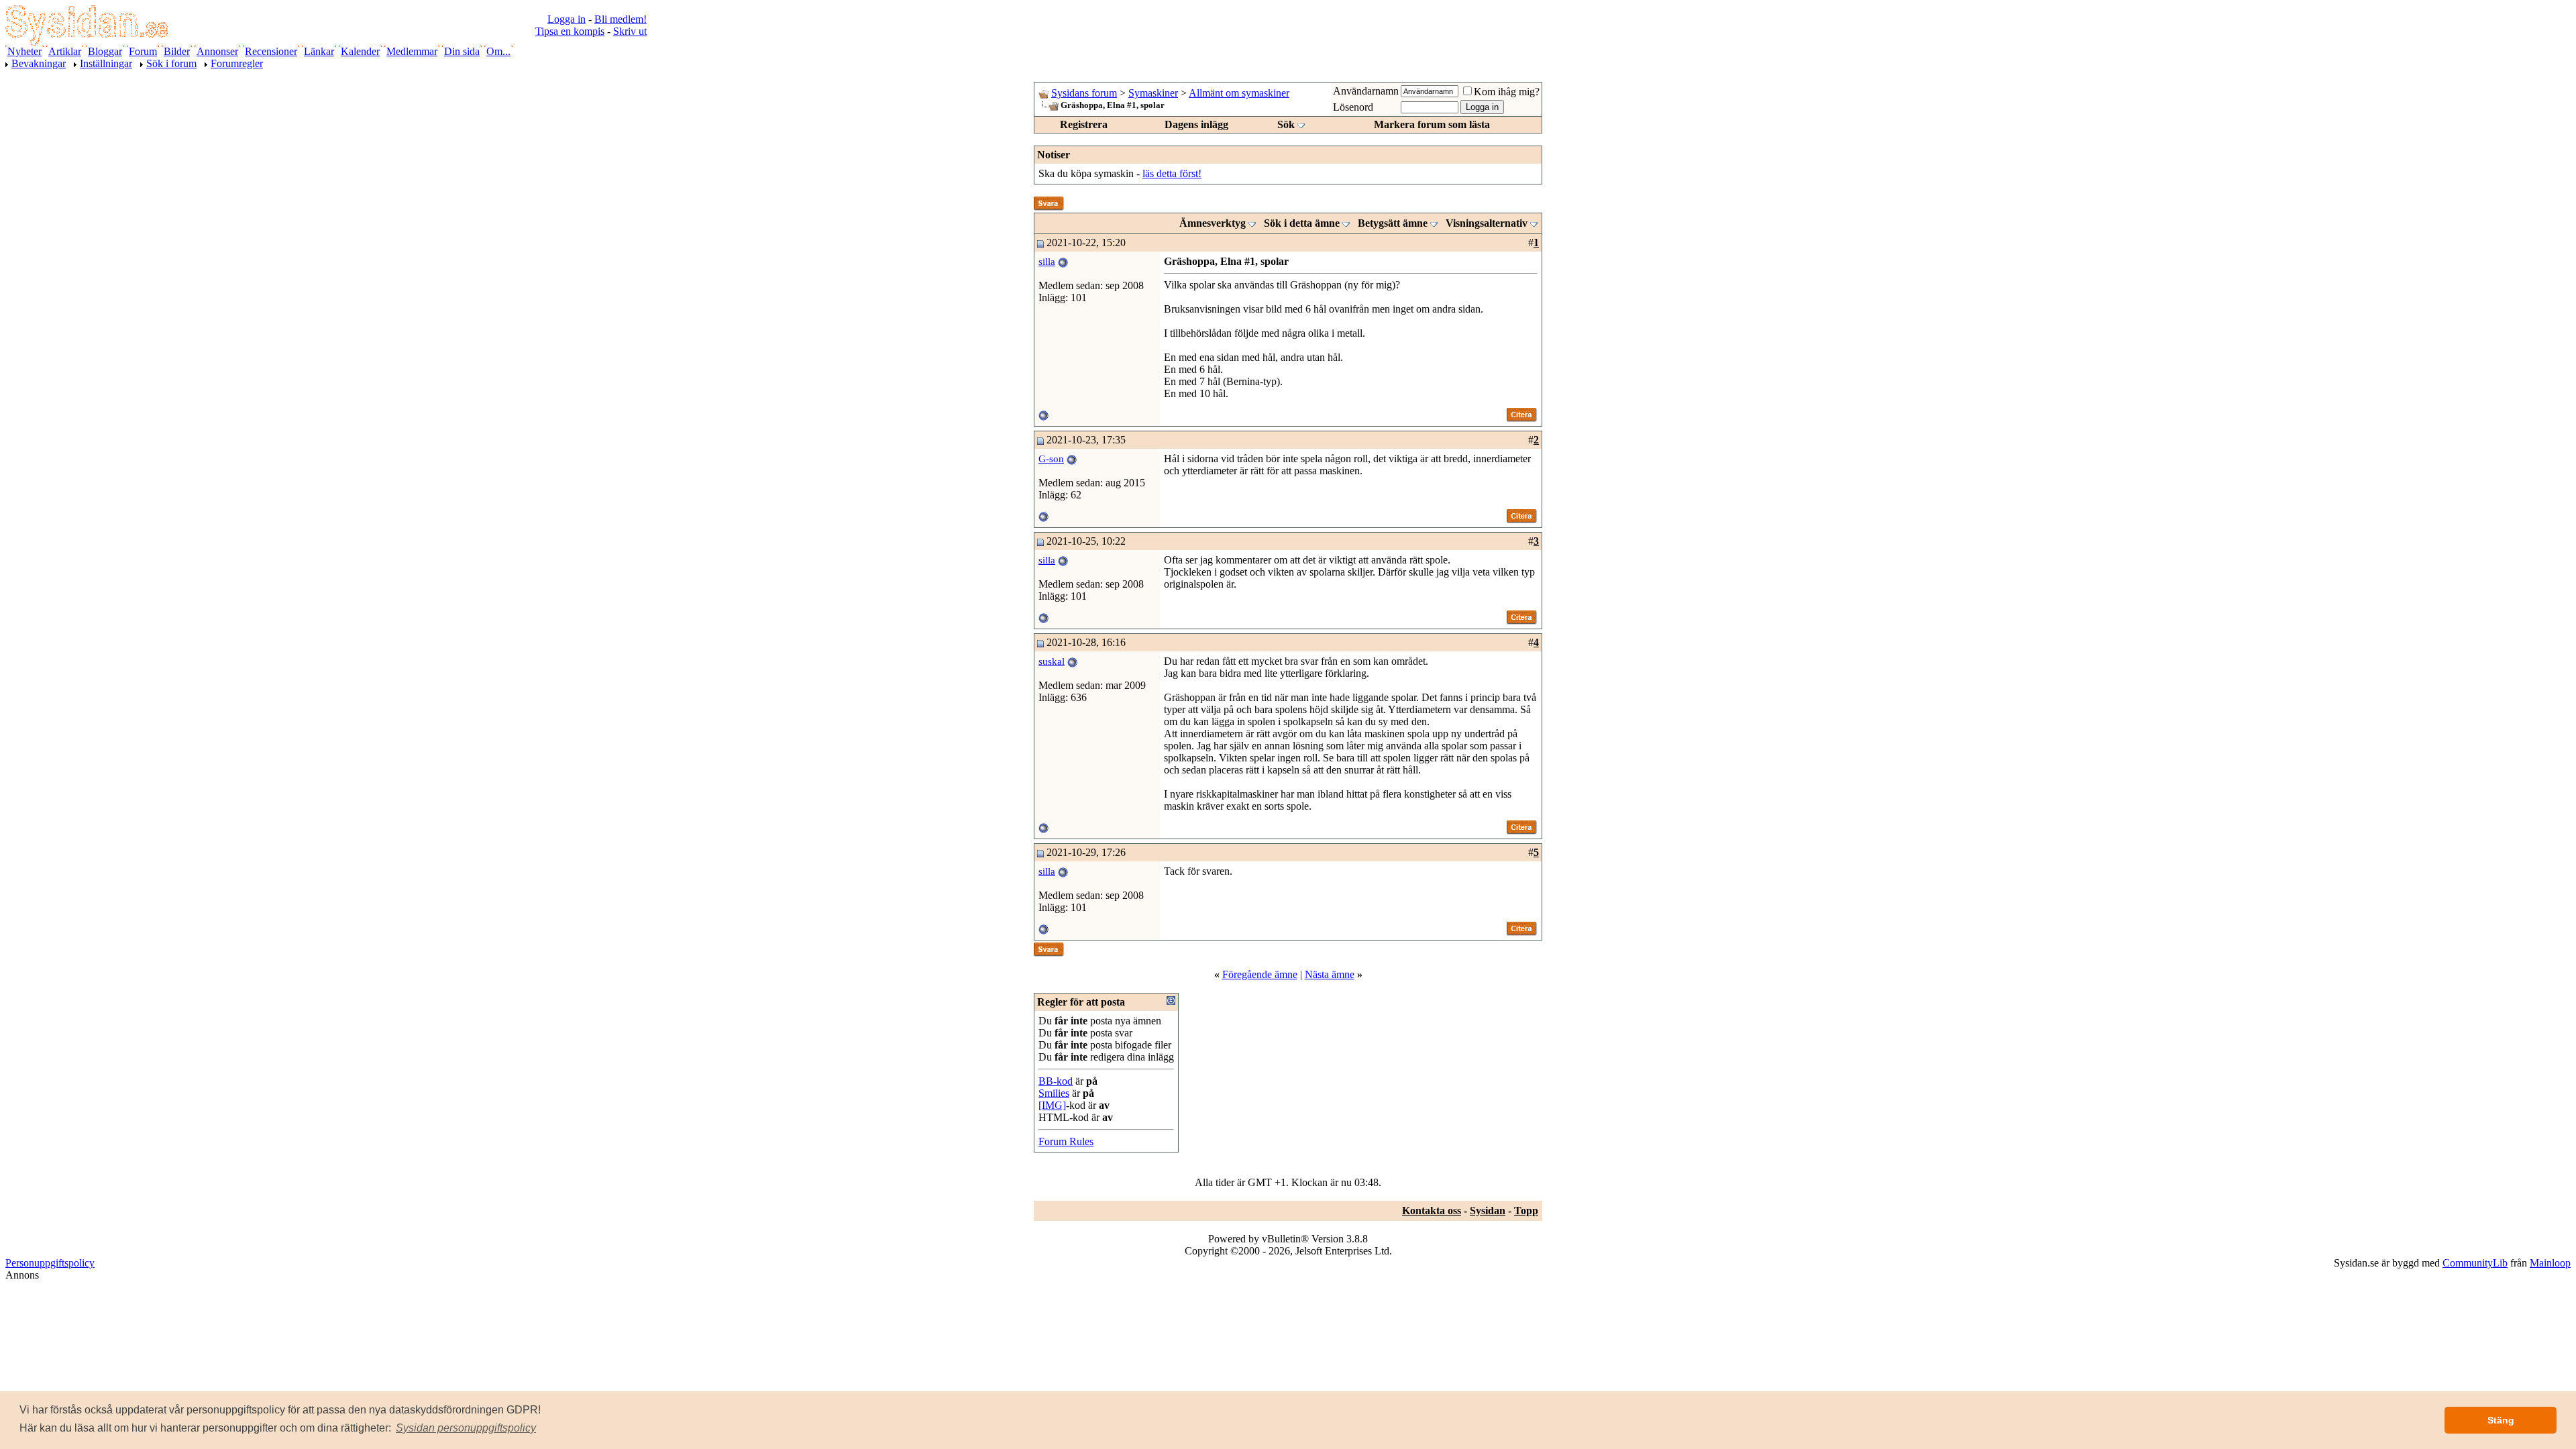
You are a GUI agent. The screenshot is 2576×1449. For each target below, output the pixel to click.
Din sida (462, 51)
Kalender (360, 51)
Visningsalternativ (1487, 223)
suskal (1052, 661)
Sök (1286, 124)
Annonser (217, 51)
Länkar (319, 51)
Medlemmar (412, 51)
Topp (1526, 1211)
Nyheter (24, 51)
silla (1047, 262)
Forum (143, 51)
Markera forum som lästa (1432, 124)
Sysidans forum (1084, 93)
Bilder (177, 51)
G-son (1051, 459)
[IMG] (1052, 1105)
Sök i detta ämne (1302, 223)
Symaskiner (1153, 93)
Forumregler (237, 63)
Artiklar (65, 51)
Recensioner (271, 51)
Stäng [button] (2501, 1420)
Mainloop (2550, 1263)
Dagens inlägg (1196, 124)
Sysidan (1488, 1211)
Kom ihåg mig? (1507, 92)
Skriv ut (630, 31)
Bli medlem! (621, 19)
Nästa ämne (1330, 974)
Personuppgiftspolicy (50, 1263)
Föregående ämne (1260, 974)
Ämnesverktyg (1213, 223)
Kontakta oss (1432, 1211)
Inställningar (106, 63)
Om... (498, 51)
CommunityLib (2475, 1263)
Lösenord (1353, 107)
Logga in (567, 19)
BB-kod (1056, 1081)
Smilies (1054, 1093)
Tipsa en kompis (570, 31)
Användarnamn (1366, 91)
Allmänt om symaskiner (1239, 93)
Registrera (1084, 124)
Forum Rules (1066, 1141)
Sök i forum (171, 63)
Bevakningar (39, 63)
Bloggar (105, 51)
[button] (466, 1428)
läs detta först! (1172, 173)
